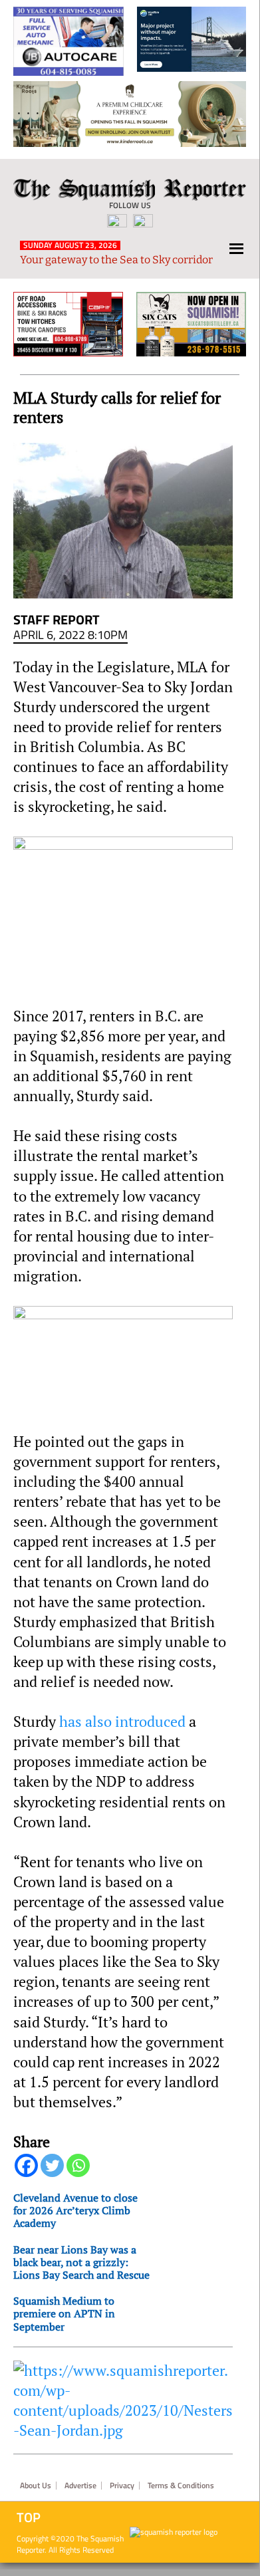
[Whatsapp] (78, 2165)
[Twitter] (52, 2165)
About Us (36, 2486)
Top (29, 2517)
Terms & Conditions (181, 2486)
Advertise (80, 2486)
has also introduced (122, 1722)
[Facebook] (26, 2165)
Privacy (122, 2486)
